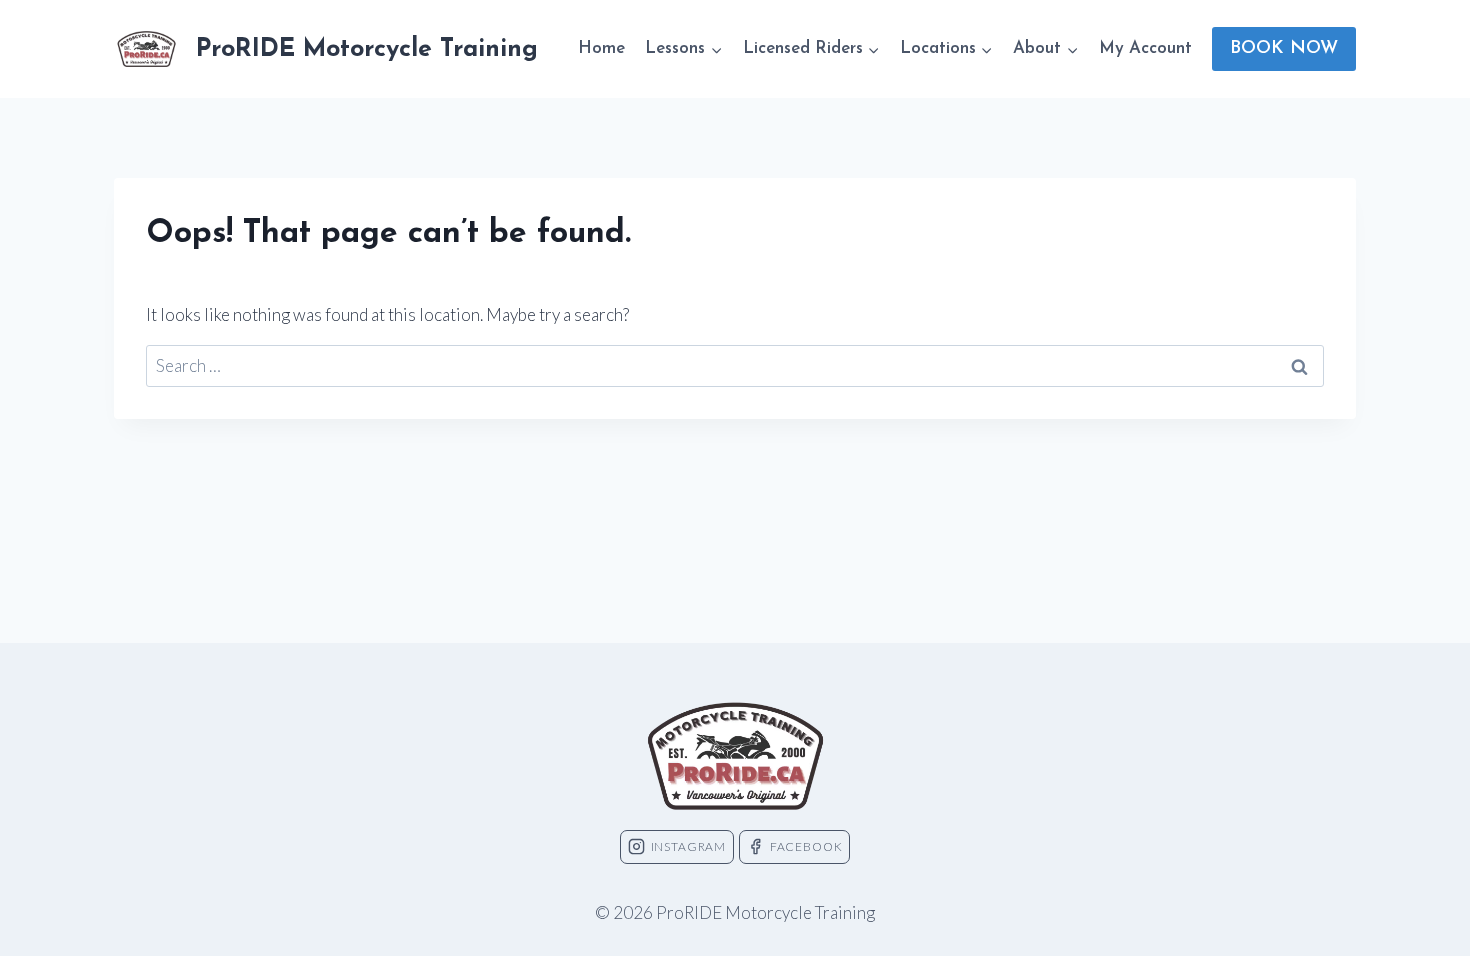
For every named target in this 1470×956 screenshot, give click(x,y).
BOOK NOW (1284, 49)
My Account (1145, 48)
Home (601, 48)
